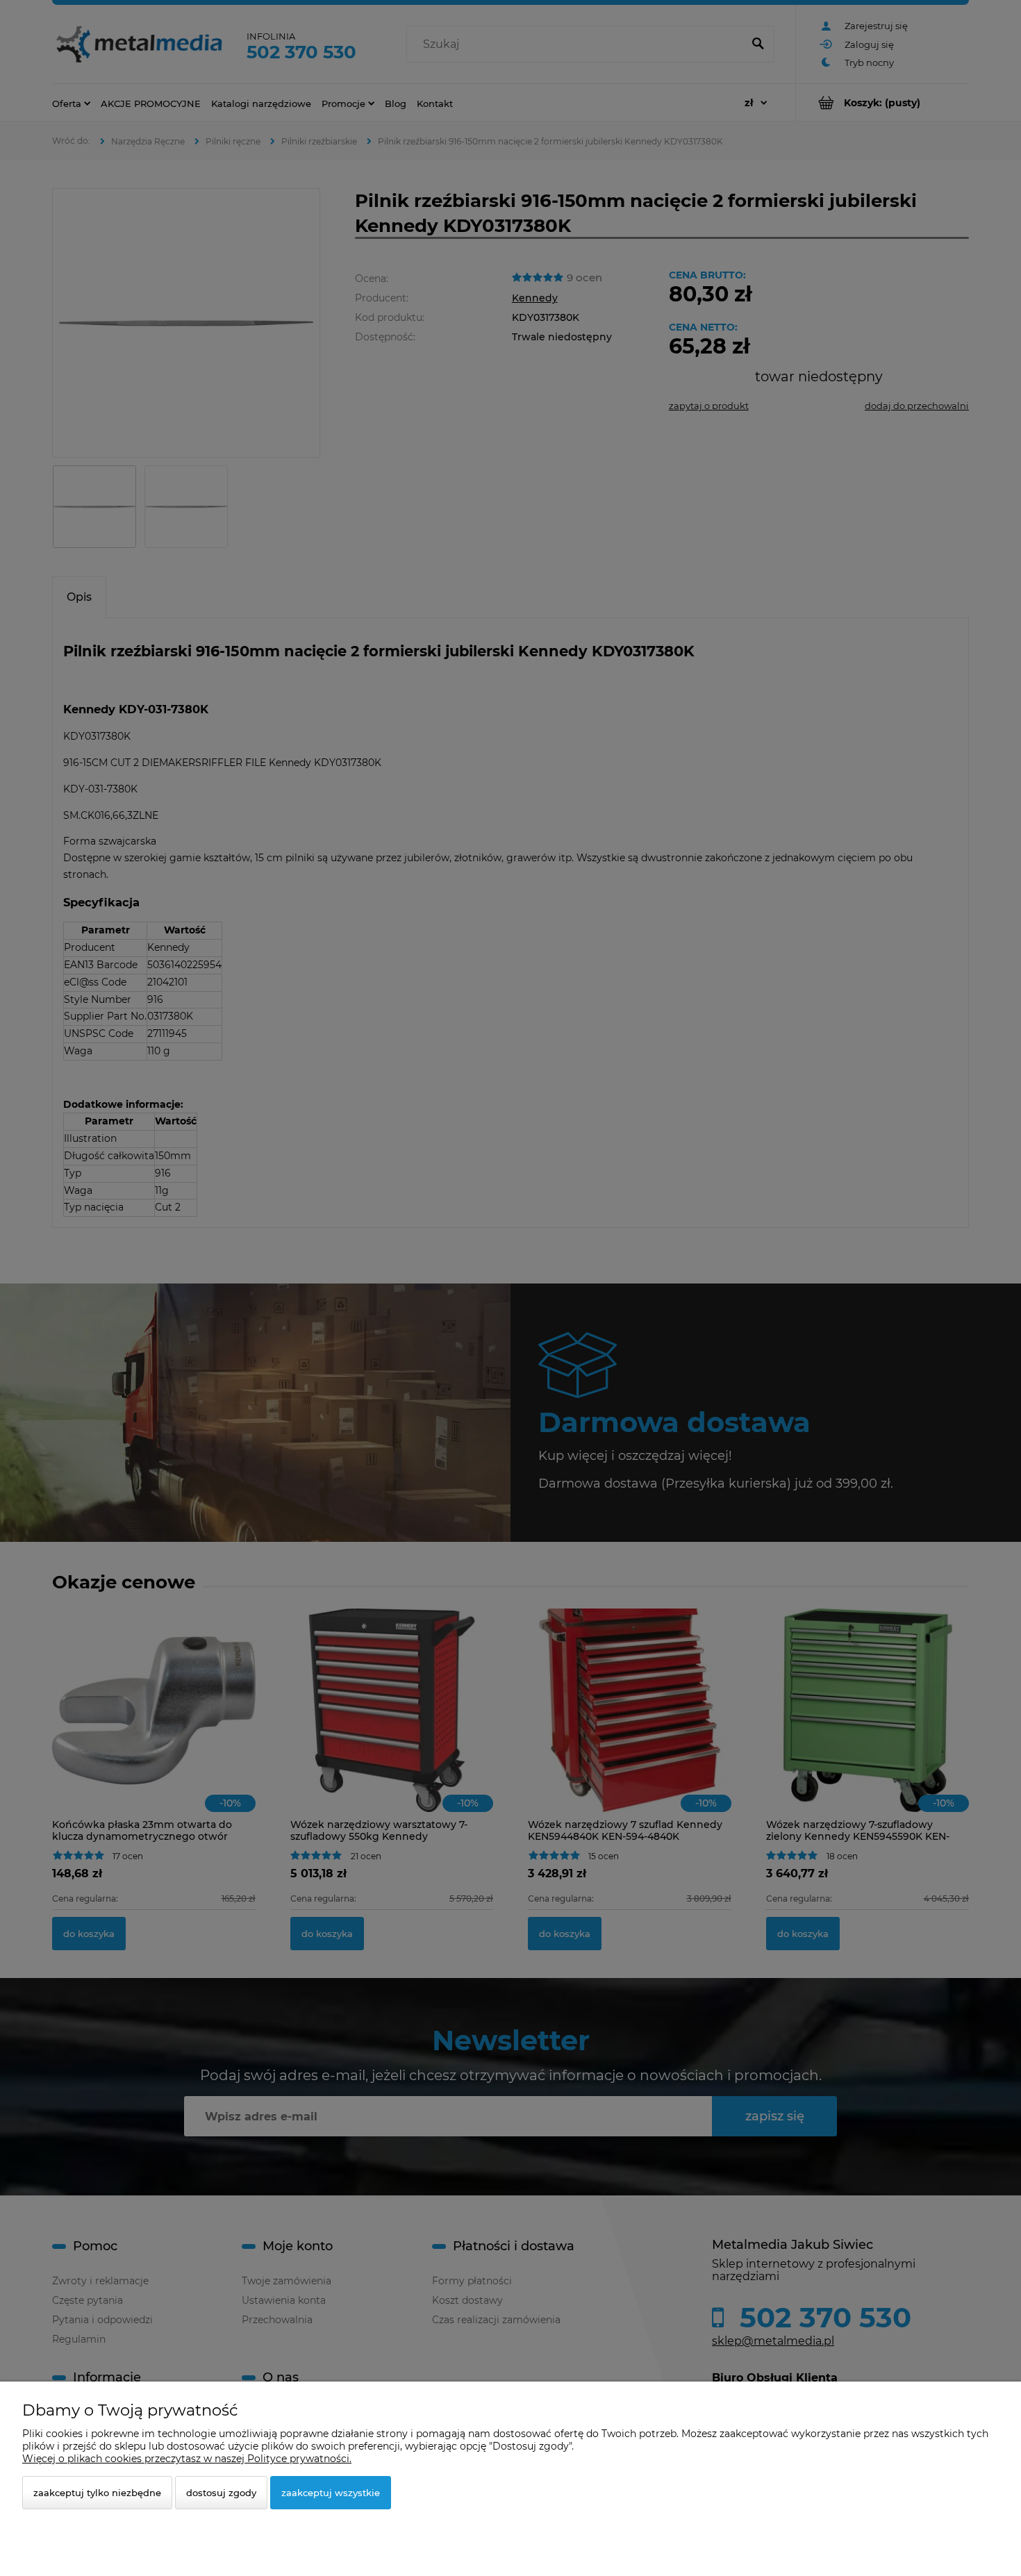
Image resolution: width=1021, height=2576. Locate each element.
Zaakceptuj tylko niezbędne (97, 2493)
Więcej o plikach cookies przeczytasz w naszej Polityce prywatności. (187, 2459)
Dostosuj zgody (221, 2493)
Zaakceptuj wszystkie (331, 2493)
